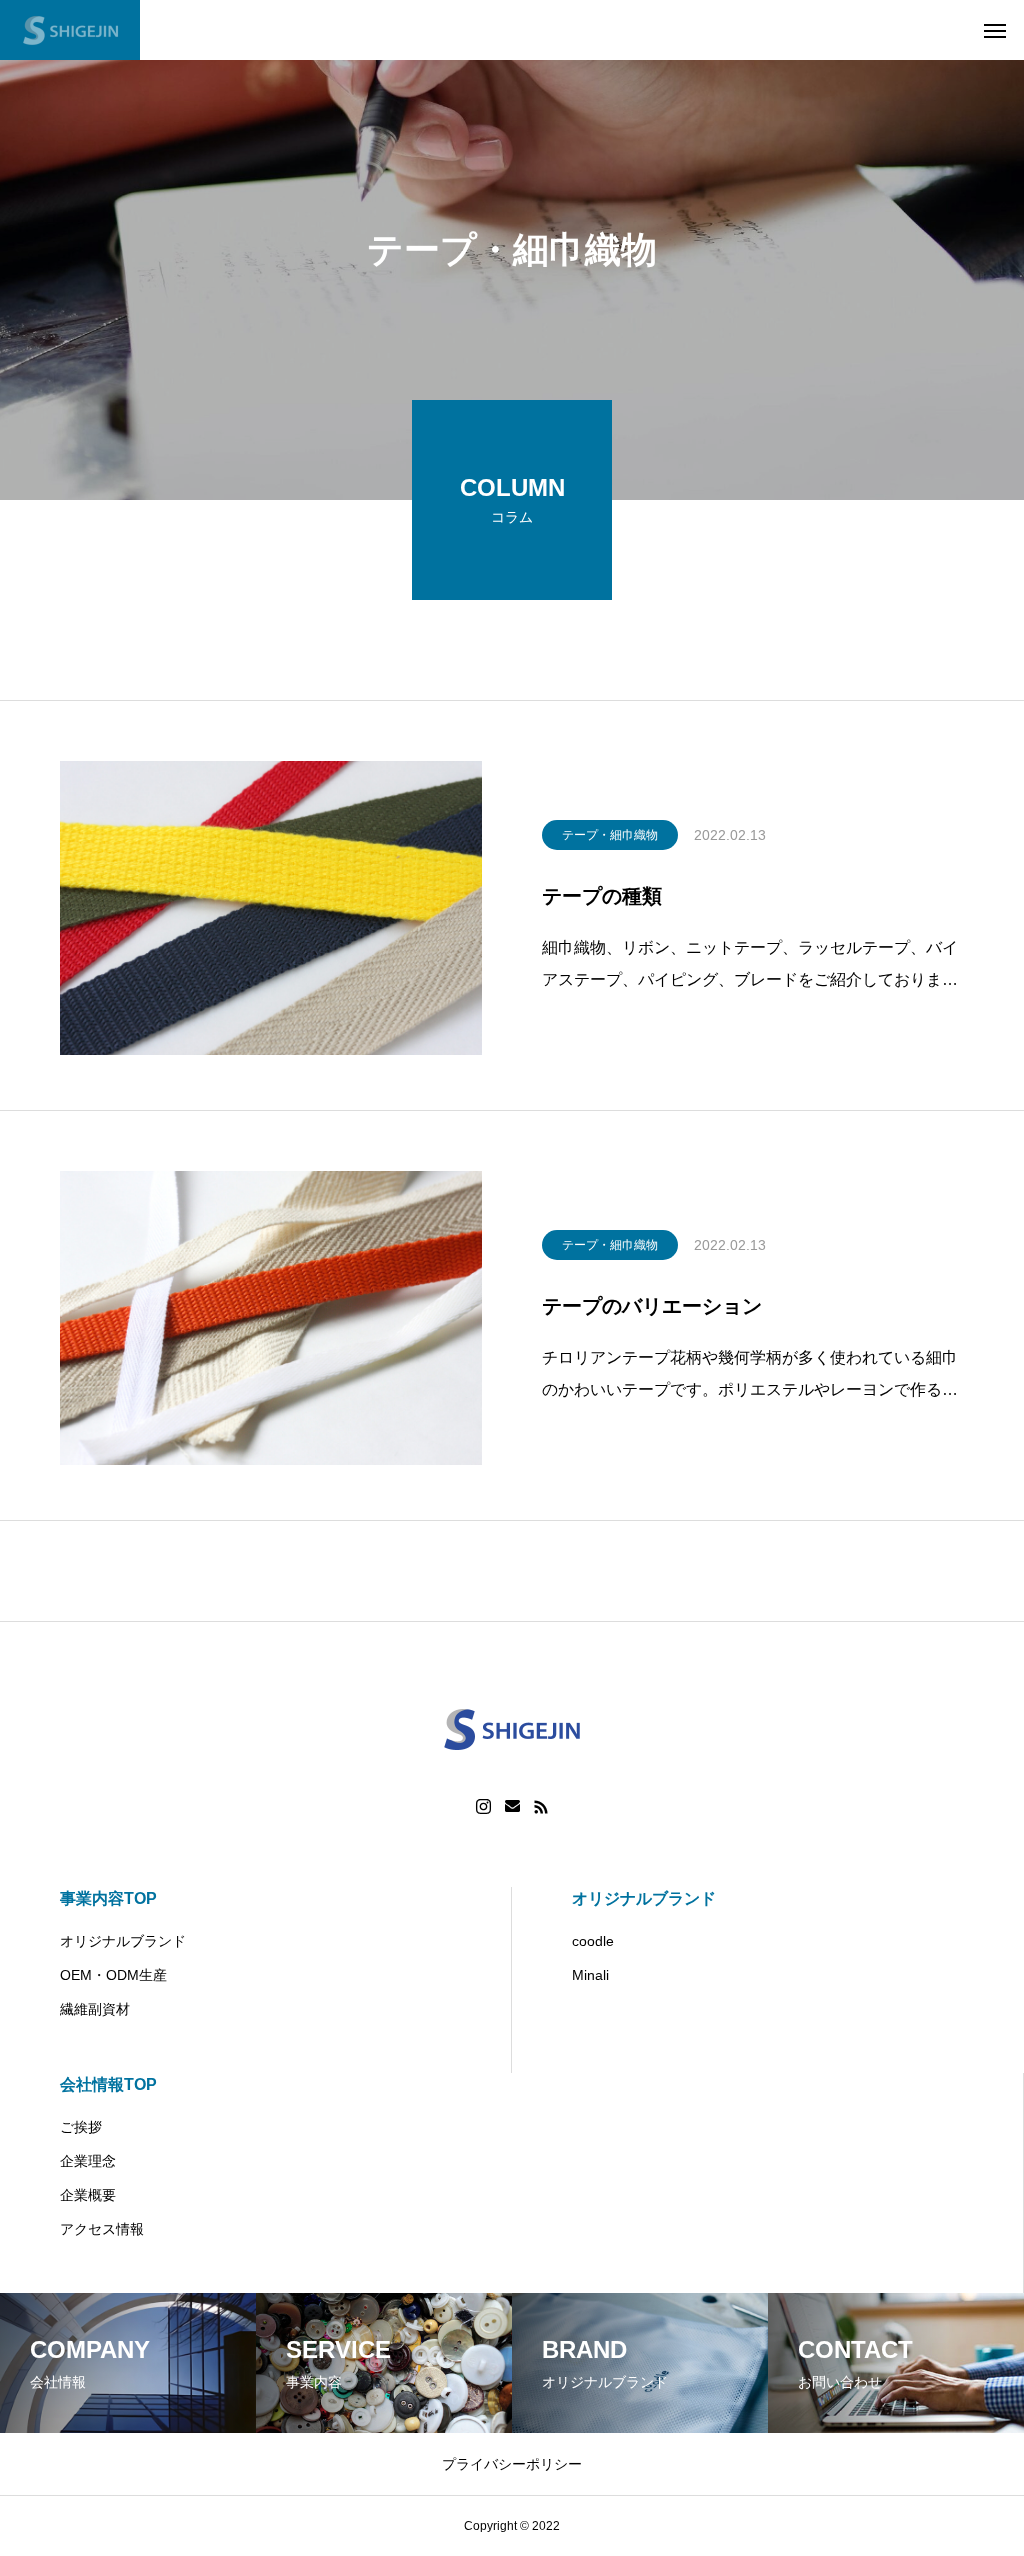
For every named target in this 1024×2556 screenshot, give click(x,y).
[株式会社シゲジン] (70, 30)
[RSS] (541, 1807)
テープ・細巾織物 (610, 835)
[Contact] (512, 1807)
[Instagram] (483, 1807)
